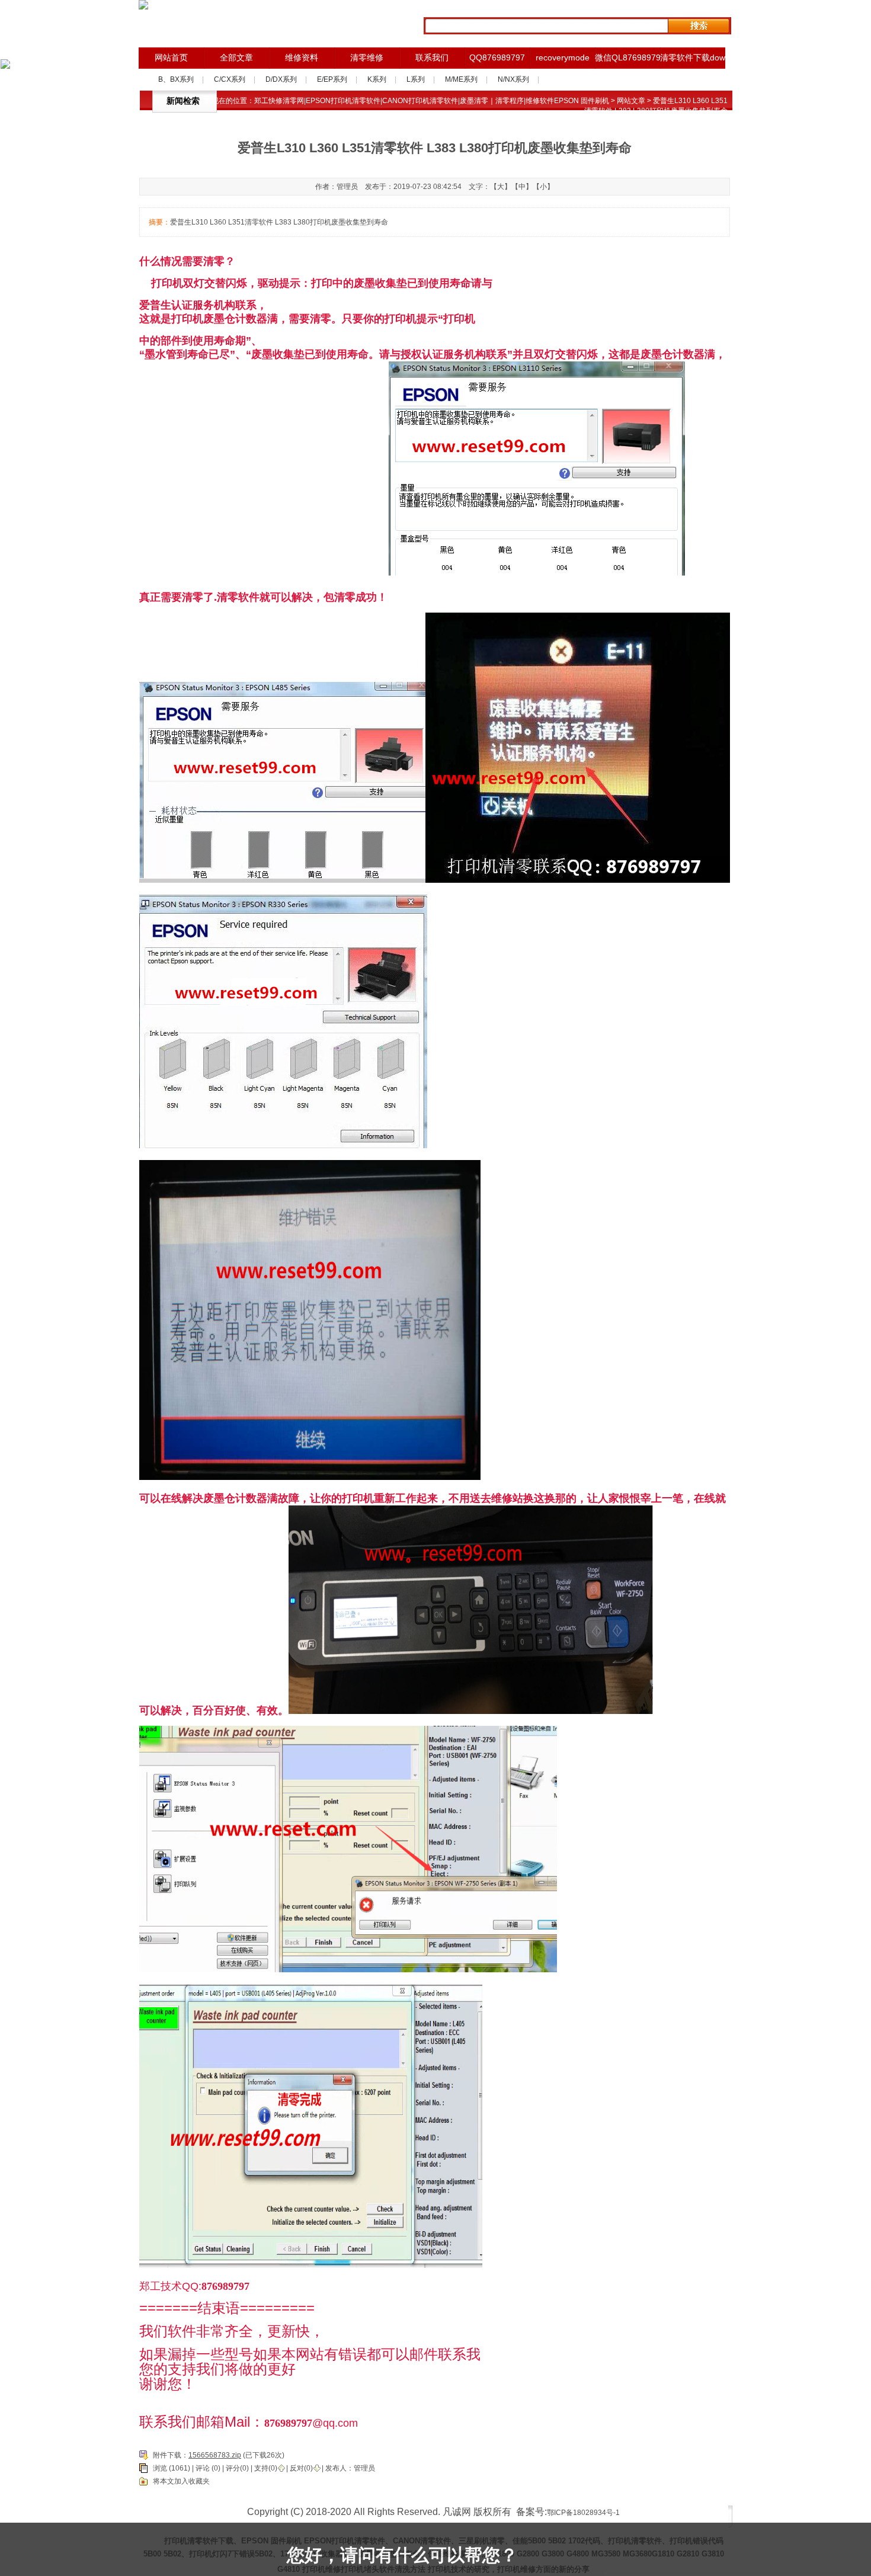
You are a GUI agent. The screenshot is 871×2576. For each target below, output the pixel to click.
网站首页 (171, 57)
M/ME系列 (461, 79)
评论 (203, 2468)
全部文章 (236, 57)
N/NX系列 (513, 79)
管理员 (364, 2468)
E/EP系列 (332, 79)
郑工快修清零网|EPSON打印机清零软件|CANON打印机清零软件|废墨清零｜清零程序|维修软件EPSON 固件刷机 (432, 101)
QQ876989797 (497, 57)
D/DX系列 (281, 79)
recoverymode (563, 57)
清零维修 (367, 57)
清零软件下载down (693, 57)
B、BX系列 (176, 79)
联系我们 (432, 57)
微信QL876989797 (627, 57)
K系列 (377, 79)
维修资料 (302, 57)
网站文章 (631, 101)
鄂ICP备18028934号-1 (583, 2513)
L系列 (416, 79)
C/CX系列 (230, 79)
